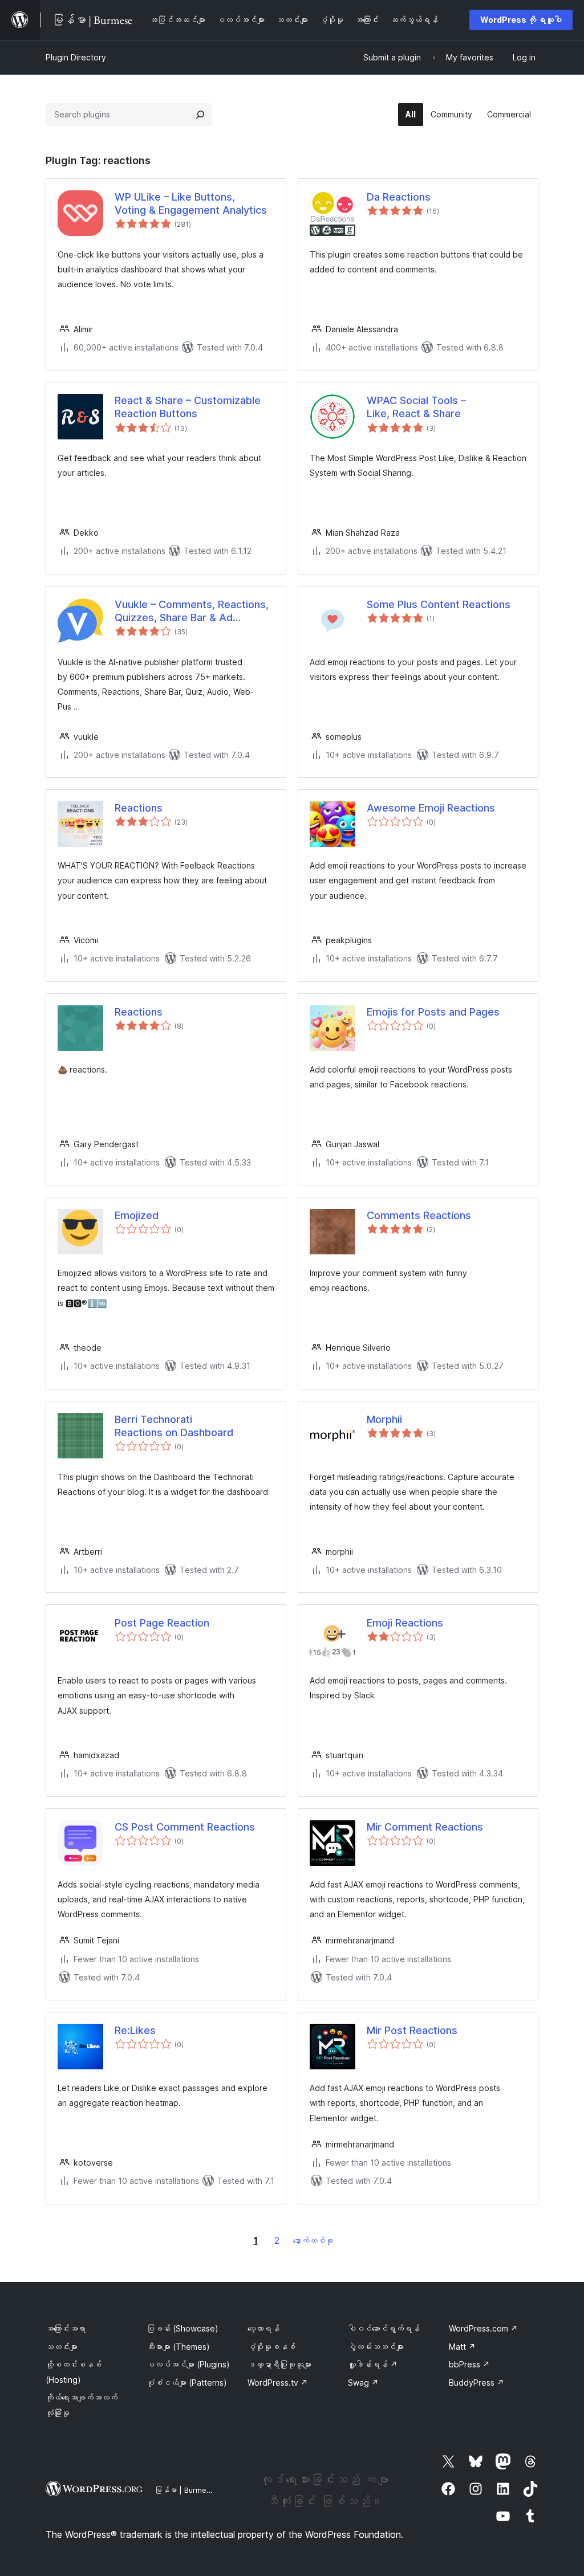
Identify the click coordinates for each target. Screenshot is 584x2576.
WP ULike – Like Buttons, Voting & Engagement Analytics (191, 203)
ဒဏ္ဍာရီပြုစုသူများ (279, 2364)
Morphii (384, 1419)
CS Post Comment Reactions (185, 1827)
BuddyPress (476, 2383)
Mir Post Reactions (412, 2030)
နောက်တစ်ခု (313, 2241)
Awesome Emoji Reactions (431, 808)
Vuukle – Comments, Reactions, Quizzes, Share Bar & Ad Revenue (192, 612)
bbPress (469, 2364)
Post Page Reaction (162, 1623)
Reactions (139, 808)
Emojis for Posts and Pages (433, 1012)
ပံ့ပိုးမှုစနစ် (271, 2347)
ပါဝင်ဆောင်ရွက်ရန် (384, 2328)
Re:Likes (135, 2030)
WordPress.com (483, 2328)
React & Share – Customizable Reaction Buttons (188, 407)
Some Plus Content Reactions (439, 604)
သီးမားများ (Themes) (178, 2347)
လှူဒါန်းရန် (373, 2364)
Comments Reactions (419, 1215)
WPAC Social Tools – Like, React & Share (416, 407)
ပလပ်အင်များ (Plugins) (188, 2364)
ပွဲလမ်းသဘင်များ (376, 2347)
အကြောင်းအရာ (66, 2328)
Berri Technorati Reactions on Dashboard (174, 1426)
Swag (363, 2383)
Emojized (137, 1215)
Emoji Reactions (405, 1623)
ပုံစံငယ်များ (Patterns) (187, 2383)
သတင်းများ (62, 2347)
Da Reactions (399, 197)
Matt (462, 2347)
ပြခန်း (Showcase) (182, 2328)
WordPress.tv (278, 2383)
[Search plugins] (200, 115)
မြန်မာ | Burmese (185, 2490)
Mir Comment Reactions (425, 1827)
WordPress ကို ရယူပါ (521, 20)
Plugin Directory (76, 57)
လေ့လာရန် (263, 2328)
